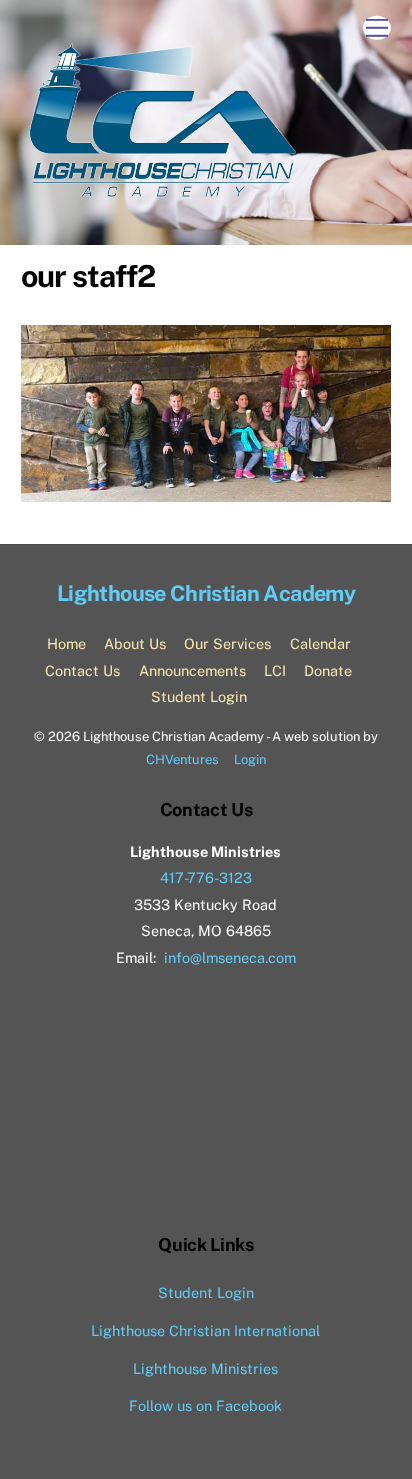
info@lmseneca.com (230, 957)
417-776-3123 (206, 877)
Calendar (320, 643)
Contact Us (82, 670)
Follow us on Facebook (205, 1405)
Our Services (227, 643)
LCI (275, 670)
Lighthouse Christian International (205, 1330)
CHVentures (182, 759)
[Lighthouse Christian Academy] (161, 193)
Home (66, 643)
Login (250, 759)
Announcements (192, 670)
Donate (328, 670)
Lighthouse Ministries (205, 1368)
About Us (135, 643)
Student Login (199, 696)
